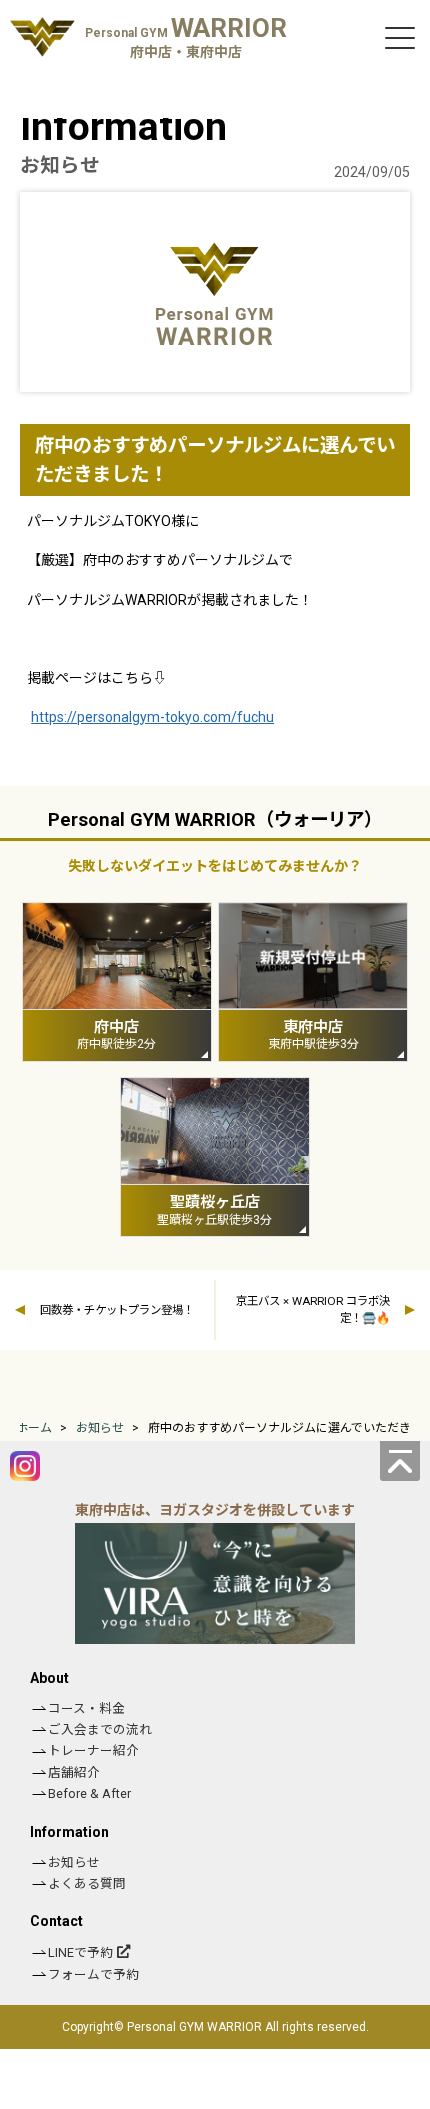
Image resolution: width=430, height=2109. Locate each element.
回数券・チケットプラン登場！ (117, 1310)
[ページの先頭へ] (400, 1461)
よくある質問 (87, 1883)
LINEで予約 (80, 1952)
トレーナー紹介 (93, 1750)
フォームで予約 (93, 1974)
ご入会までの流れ (100, 1729)
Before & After (89, 1793)
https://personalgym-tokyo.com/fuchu (152, 717)
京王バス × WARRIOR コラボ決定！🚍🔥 (313, 1309)
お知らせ (74, 1862)
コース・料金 (86, 1708)
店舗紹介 (74, 1772)
